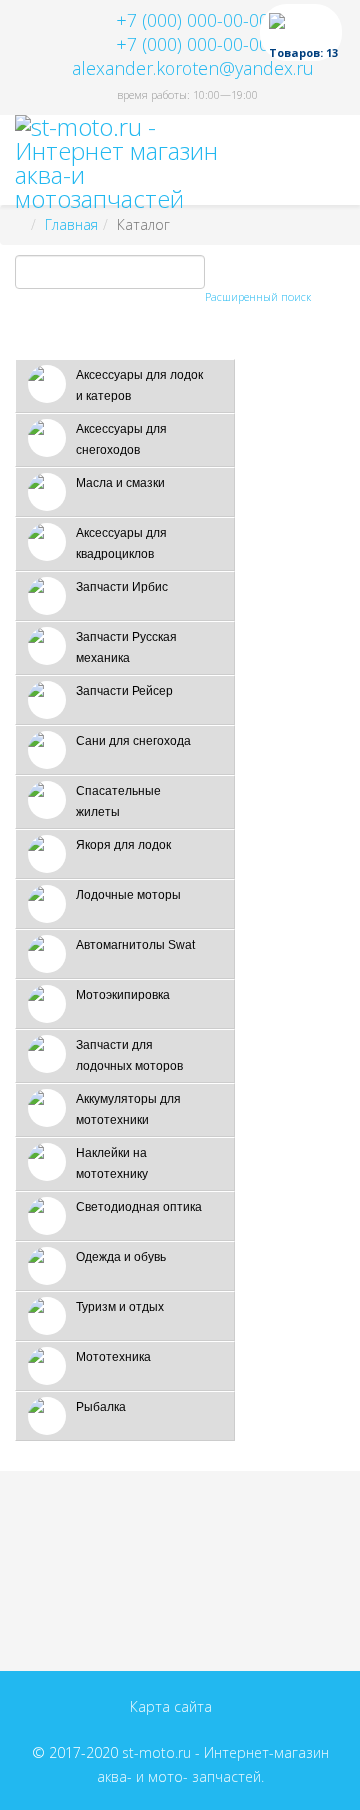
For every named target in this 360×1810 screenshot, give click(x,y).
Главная (71, 224)
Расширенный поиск (258, 296)
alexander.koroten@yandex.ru (193, 68)
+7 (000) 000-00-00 (192, 20)
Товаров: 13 (303, 52)
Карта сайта (171, 1706)
